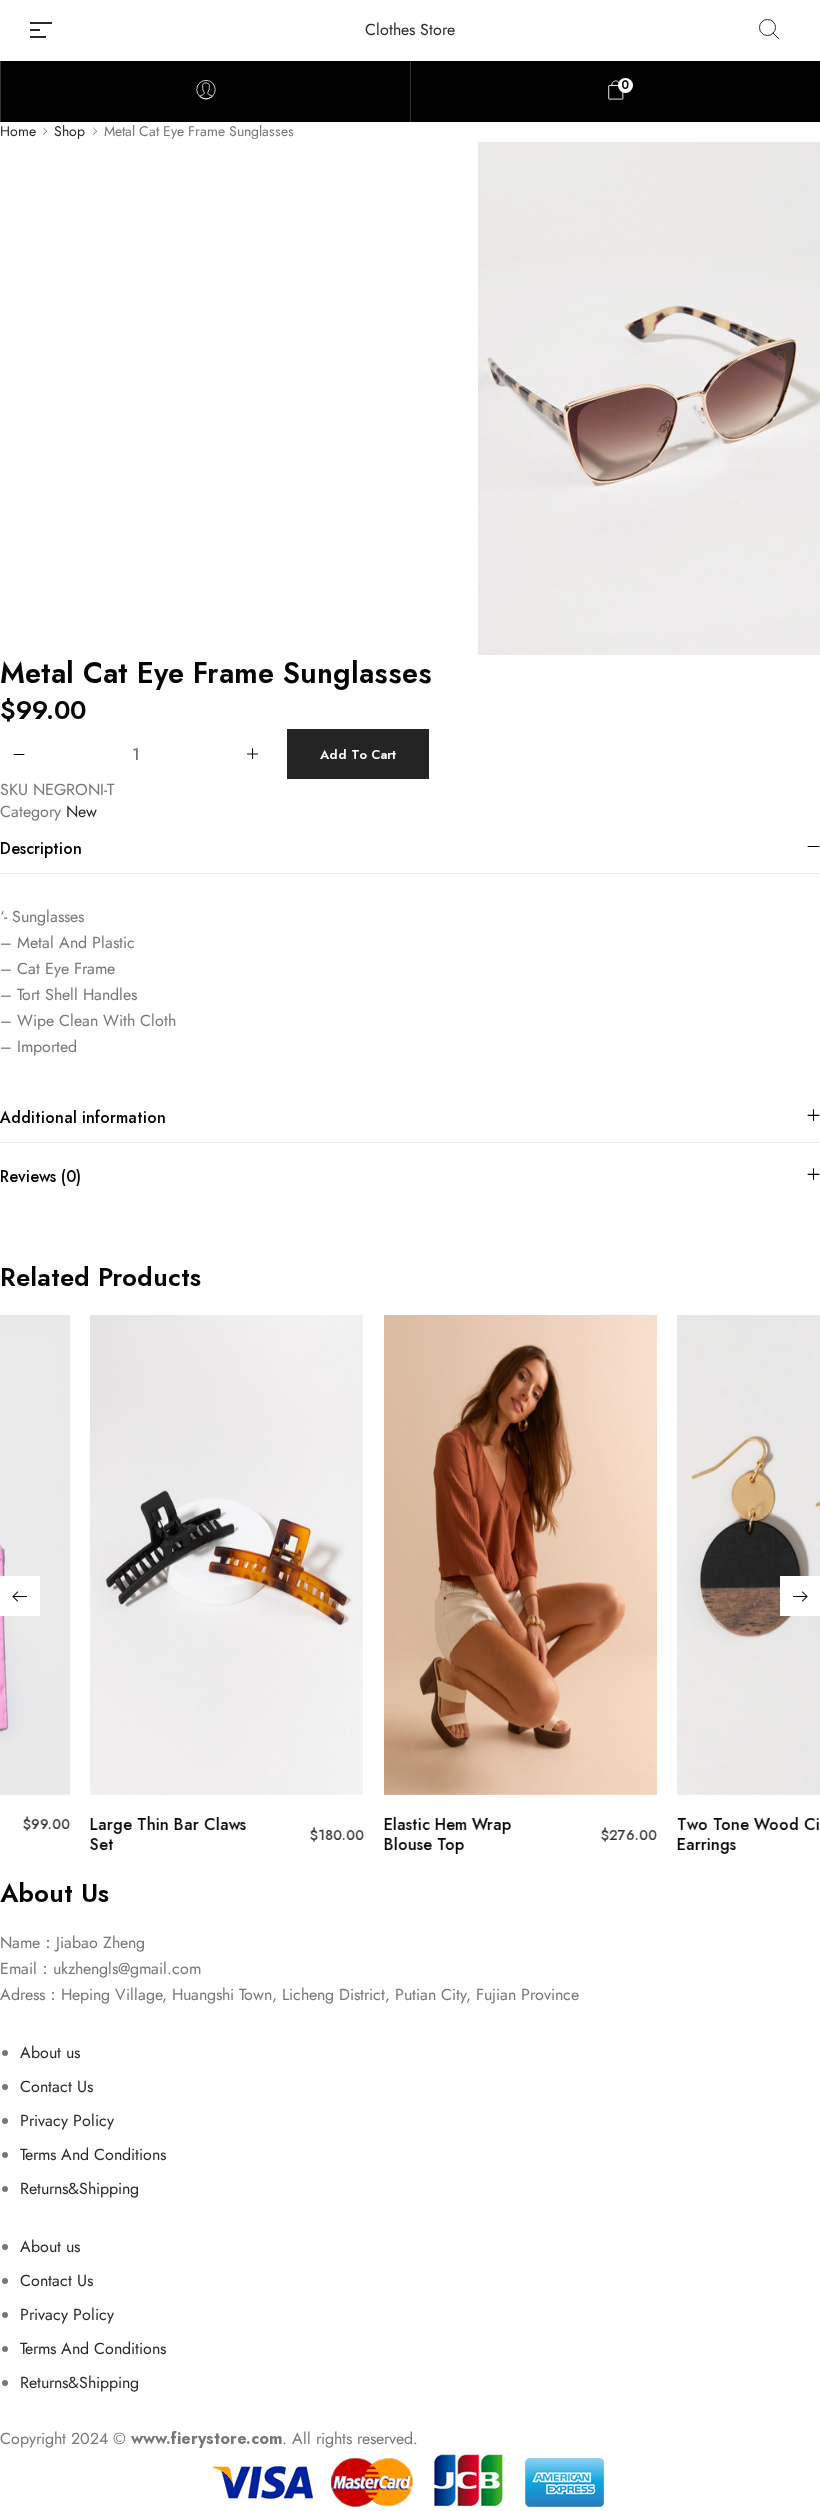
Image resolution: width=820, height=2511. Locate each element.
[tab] (410, 848)
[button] (20, 1596)
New (81, 811)
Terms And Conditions (93, 2154)
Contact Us (56, 2086)
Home (18, 131)
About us (50, 2052)
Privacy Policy (67, 2120)
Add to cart (358, 754)
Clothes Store (410, 29)
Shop (69, 131)
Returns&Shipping (79, 2188)
